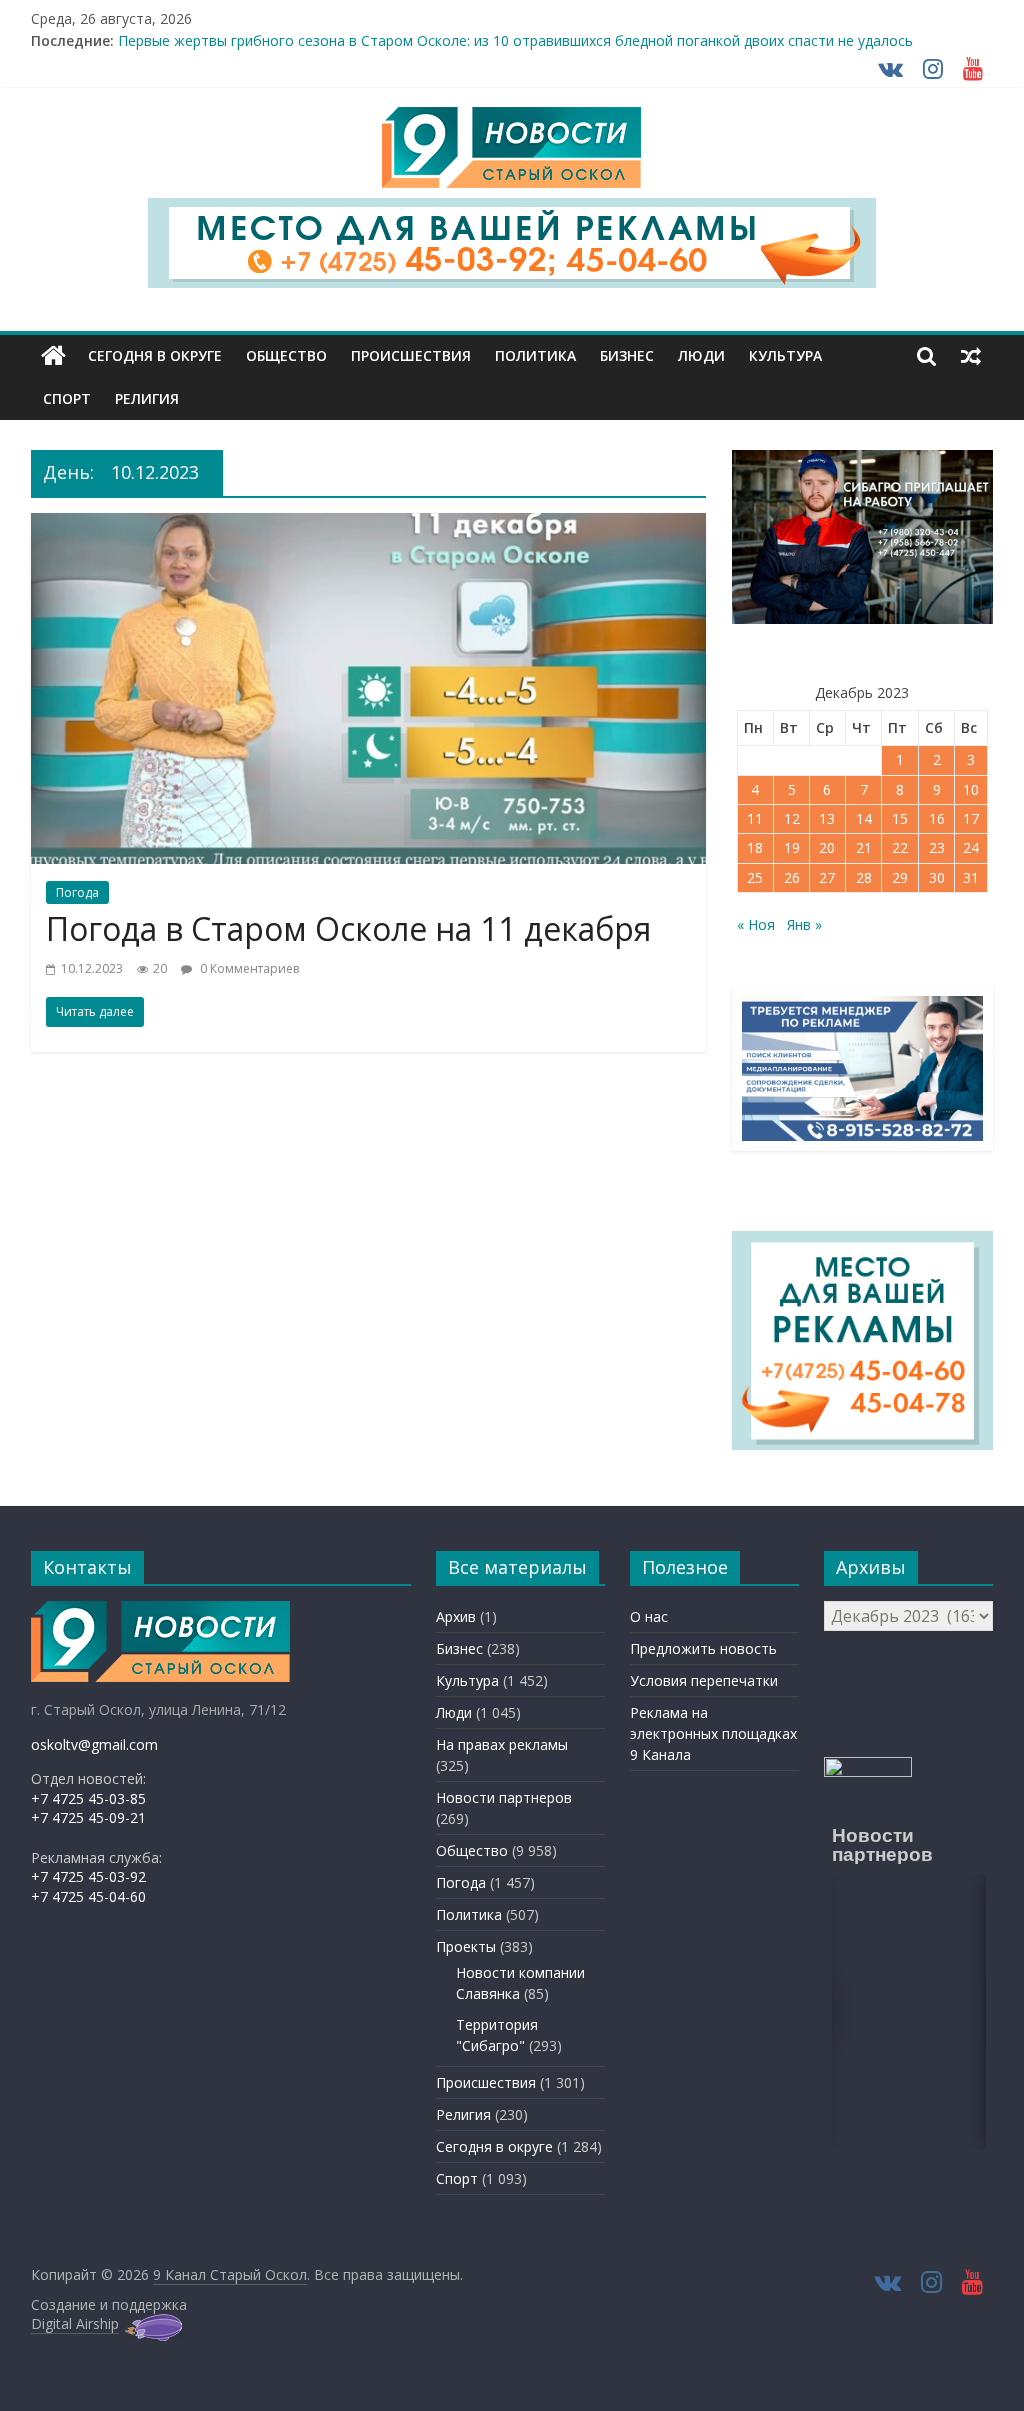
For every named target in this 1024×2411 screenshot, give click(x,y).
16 (937, 818)
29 (900, 877)
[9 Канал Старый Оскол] (53, 356)
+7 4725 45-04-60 (88, 1896)
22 (900, 847)
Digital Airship (75, 2323)
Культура (785, 355)
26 (792, 877)
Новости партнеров (504, 1797)
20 (827, 847)
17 (971, 818)
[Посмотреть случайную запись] (971, 356)
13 (827, 818)
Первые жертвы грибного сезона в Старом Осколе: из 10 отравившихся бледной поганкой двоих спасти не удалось (515, 40)
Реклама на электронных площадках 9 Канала (713, 1733)
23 (937, 847)
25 (755, 877)
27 (827, 877)
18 (755, 847)
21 (864, 847)
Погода (77, 892)
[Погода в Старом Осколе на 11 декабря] (368, 525)
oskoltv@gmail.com (94, 1744)
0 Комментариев (248, 968)
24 (971, 847)
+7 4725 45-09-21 (88, 1817)
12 (792, 818)
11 (755, 818)
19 (792, 847)
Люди (701, 355)
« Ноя (756, 924)
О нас (649, 1616)
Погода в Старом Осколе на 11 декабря (348, 928)
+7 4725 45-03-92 (88, 1876)
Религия (147, 398)
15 (900, 818)
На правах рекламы (502, 1744)
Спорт (67, 398)
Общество (286, 355)
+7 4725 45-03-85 (88, 1798)
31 (971, 877)
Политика (535, 355)
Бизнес (627, 355)
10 (971, 789)
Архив (456, 1616)
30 (937, 877)
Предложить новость (703, 1648)
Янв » (804, 924)
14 (864, 818)
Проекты (466, 1946)
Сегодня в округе (155, 355)
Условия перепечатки (704, 1680)
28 (864, 877)
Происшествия (411, 355)
